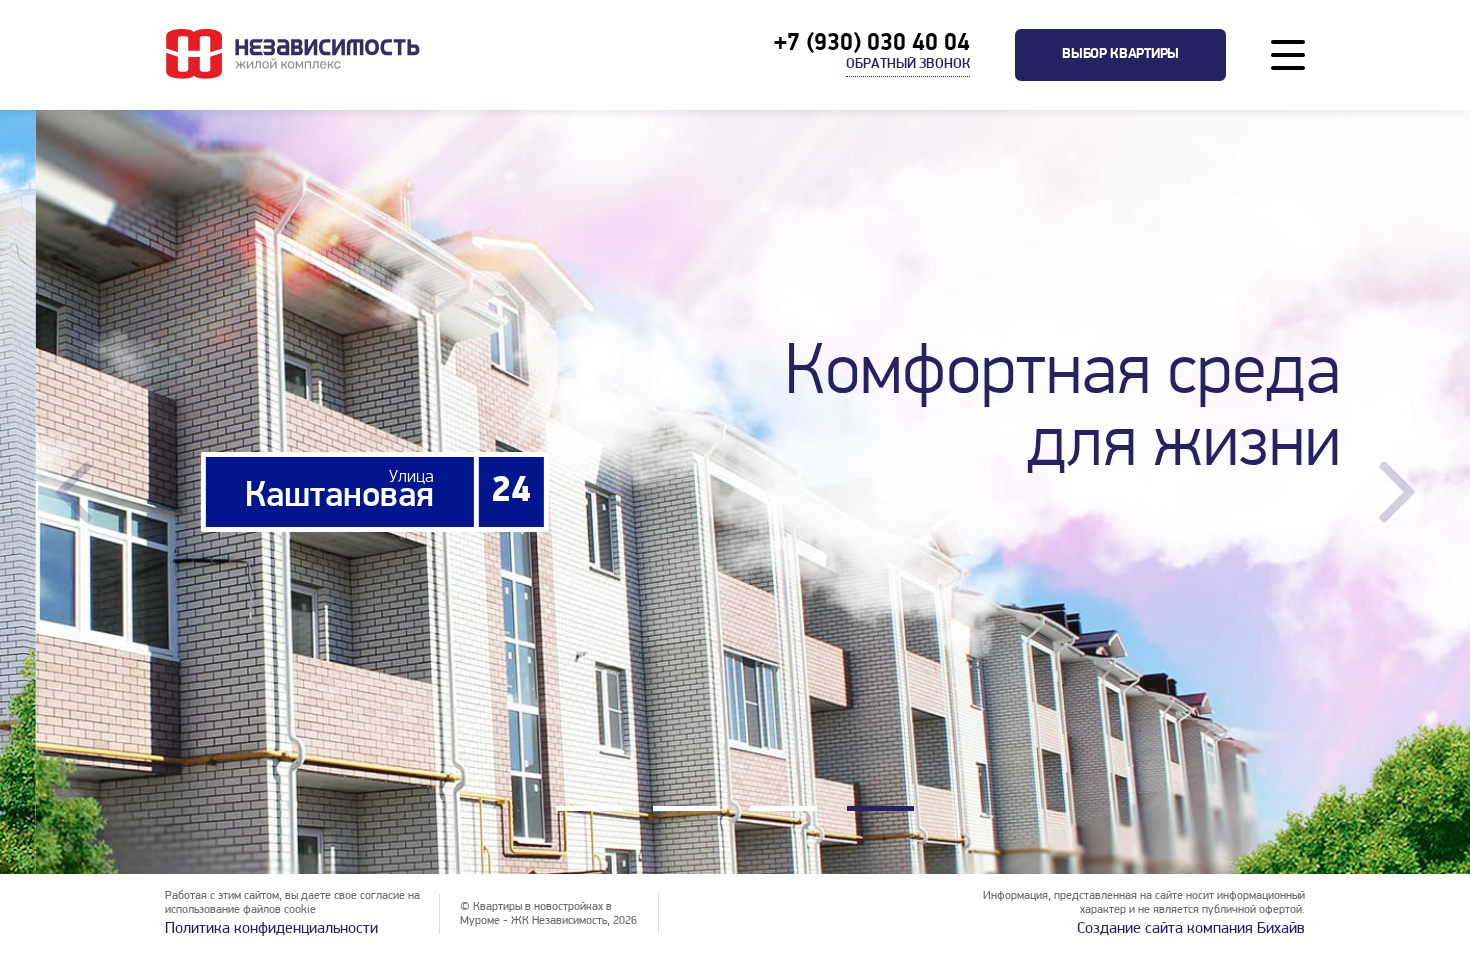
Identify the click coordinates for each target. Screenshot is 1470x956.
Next (1396, 492)
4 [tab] (880, 811)
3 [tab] (783, 811)
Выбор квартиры (1120, 54)
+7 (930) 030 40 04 (872, 44)
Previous (73, 492)
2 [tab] (686, 811)
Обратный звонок (908, 64)
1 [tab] (589, 811)
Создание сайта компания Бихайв (1191, 929)
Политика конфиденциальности (271, 929)
